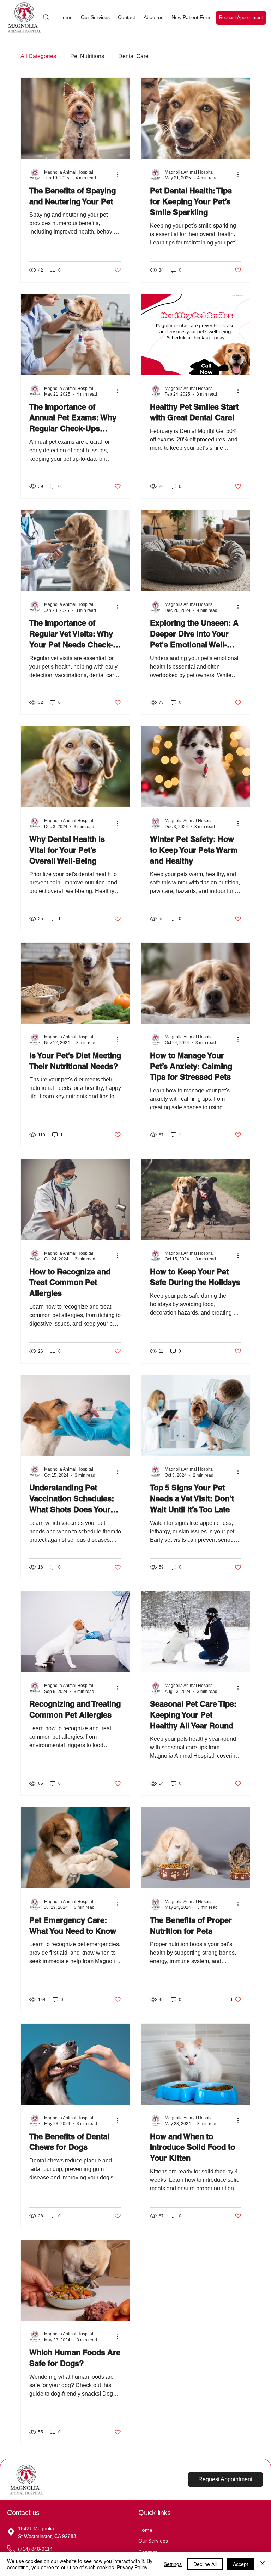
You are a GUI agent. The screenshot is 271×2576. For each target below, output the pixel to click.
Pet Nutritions (87, 56)
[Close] (263, 2564)
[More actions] (120, 175)
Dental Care (133, 56)
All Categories (38, 56)
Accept (240, 2564)
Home (145, 2530)
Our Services (153, 2541)
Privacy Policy (132, 2567)
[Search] (46, 18)
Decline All (205, 2564)
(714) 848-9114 (36, 2549)
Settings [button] (173, 2564)
